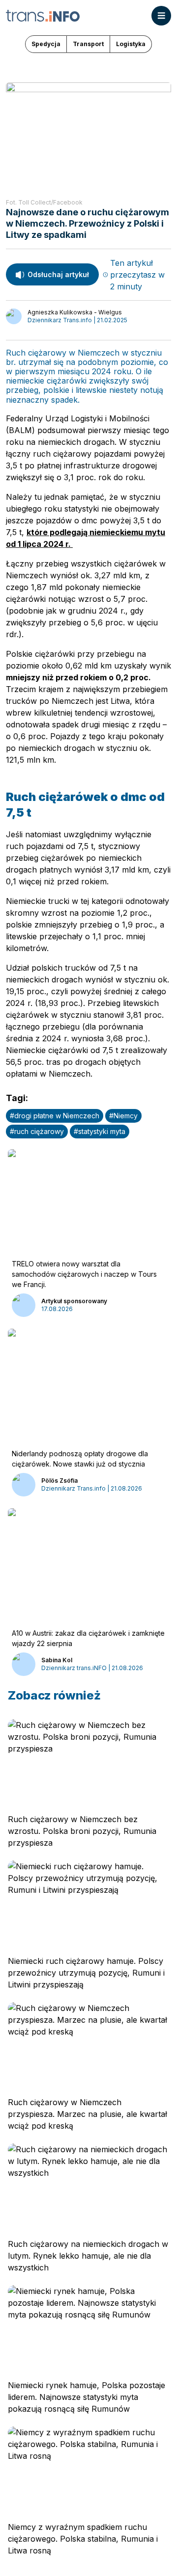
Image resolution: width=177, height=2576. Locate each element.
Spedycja (46, 44)
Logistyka (131, 44)
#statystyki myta (100, 1131)
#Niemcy (123, 1116)
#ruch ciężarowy (37, 1131)
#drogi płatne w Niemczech (55, 1116)
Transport (88, 44)
